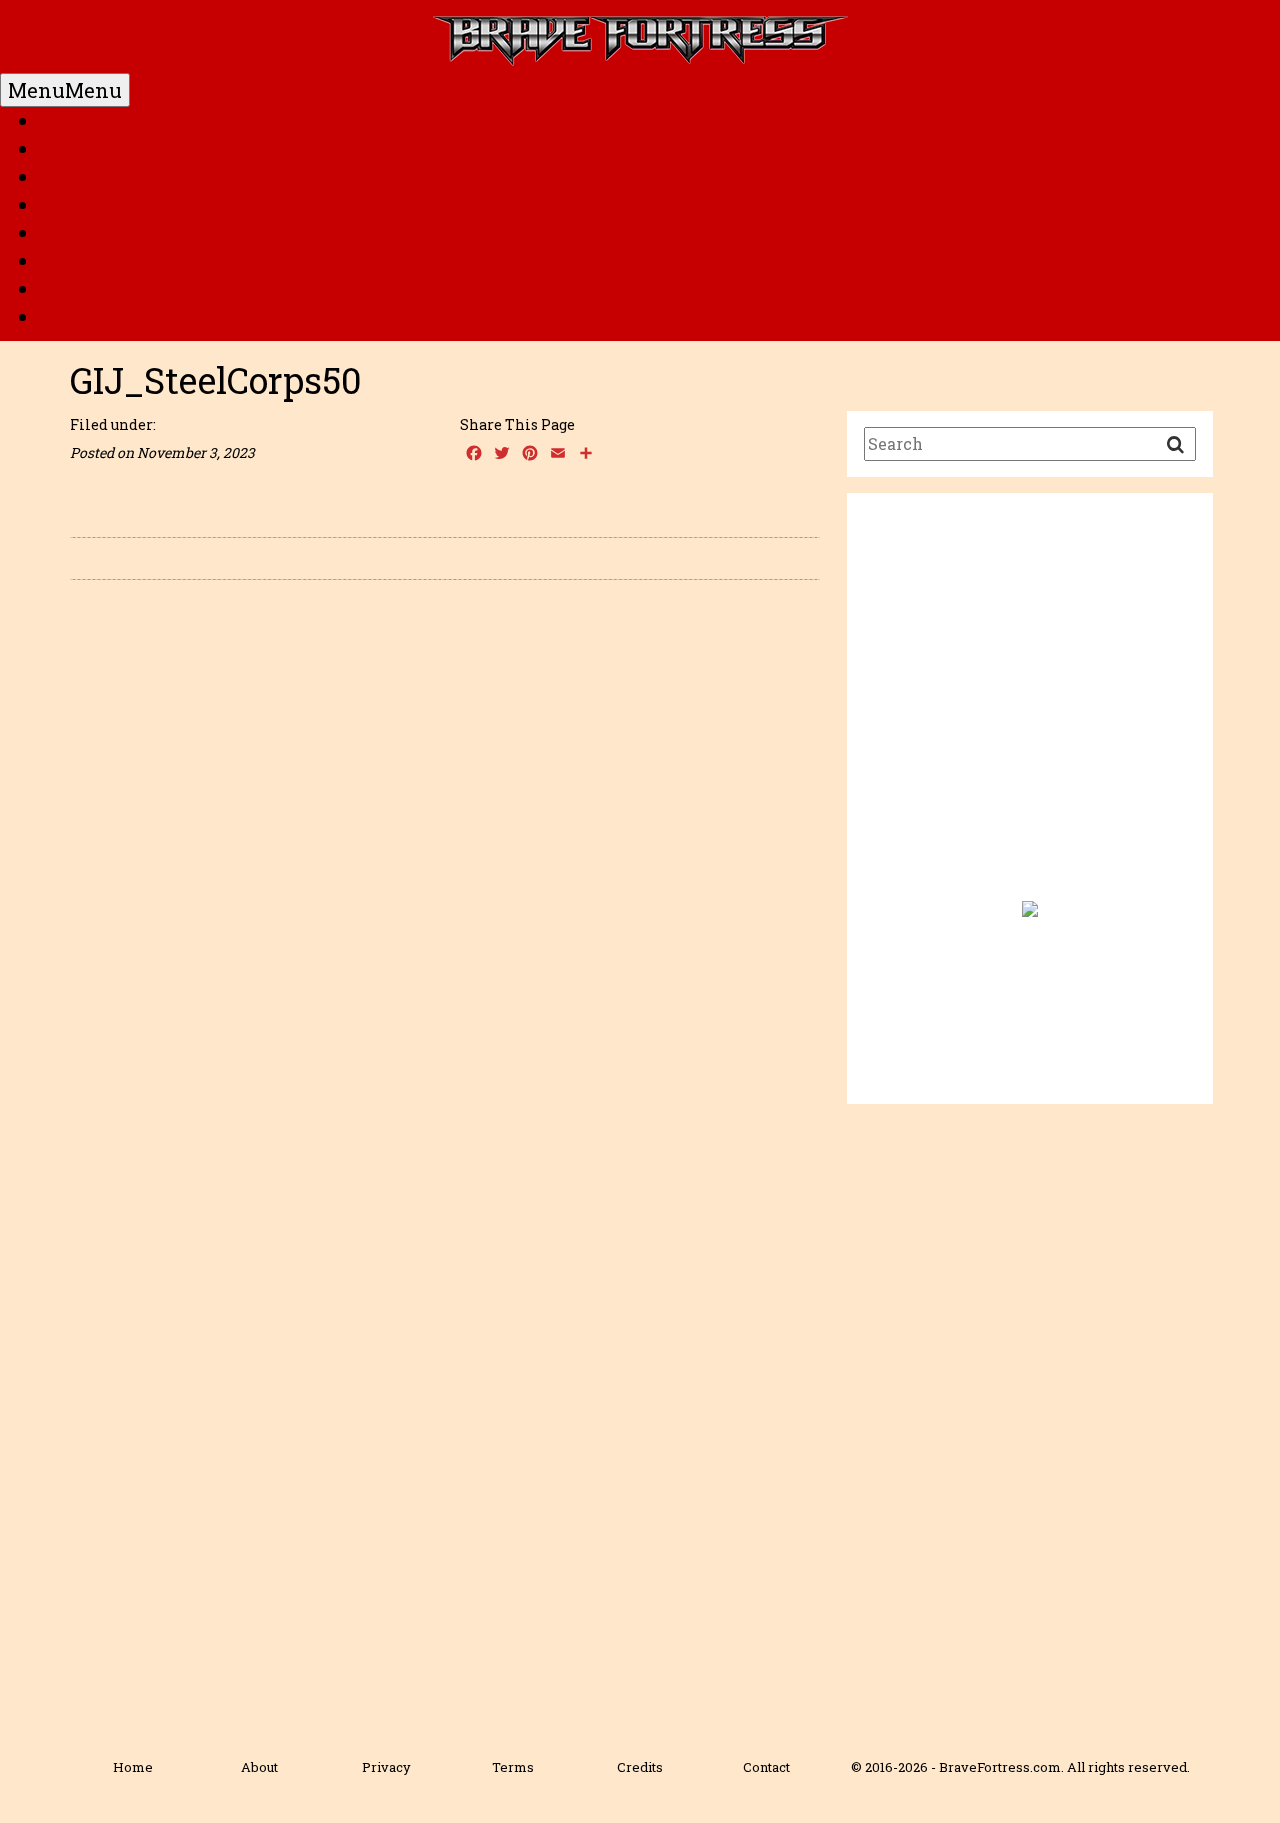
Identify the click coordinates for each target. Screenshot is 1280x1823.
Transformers (107, 261)
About (259, 1767)
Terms (513, 1767)
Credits (640, 1767)
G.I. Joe (73, 205)
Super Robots (104, 233)
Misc (63, 317)
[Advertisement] (1030, 709)
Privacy (386, 1767)
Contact (766, 1767)
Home (69, 121)
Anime (74, 289)
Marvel (75, 177)
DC (53, 149)
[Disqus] (445, 878)
